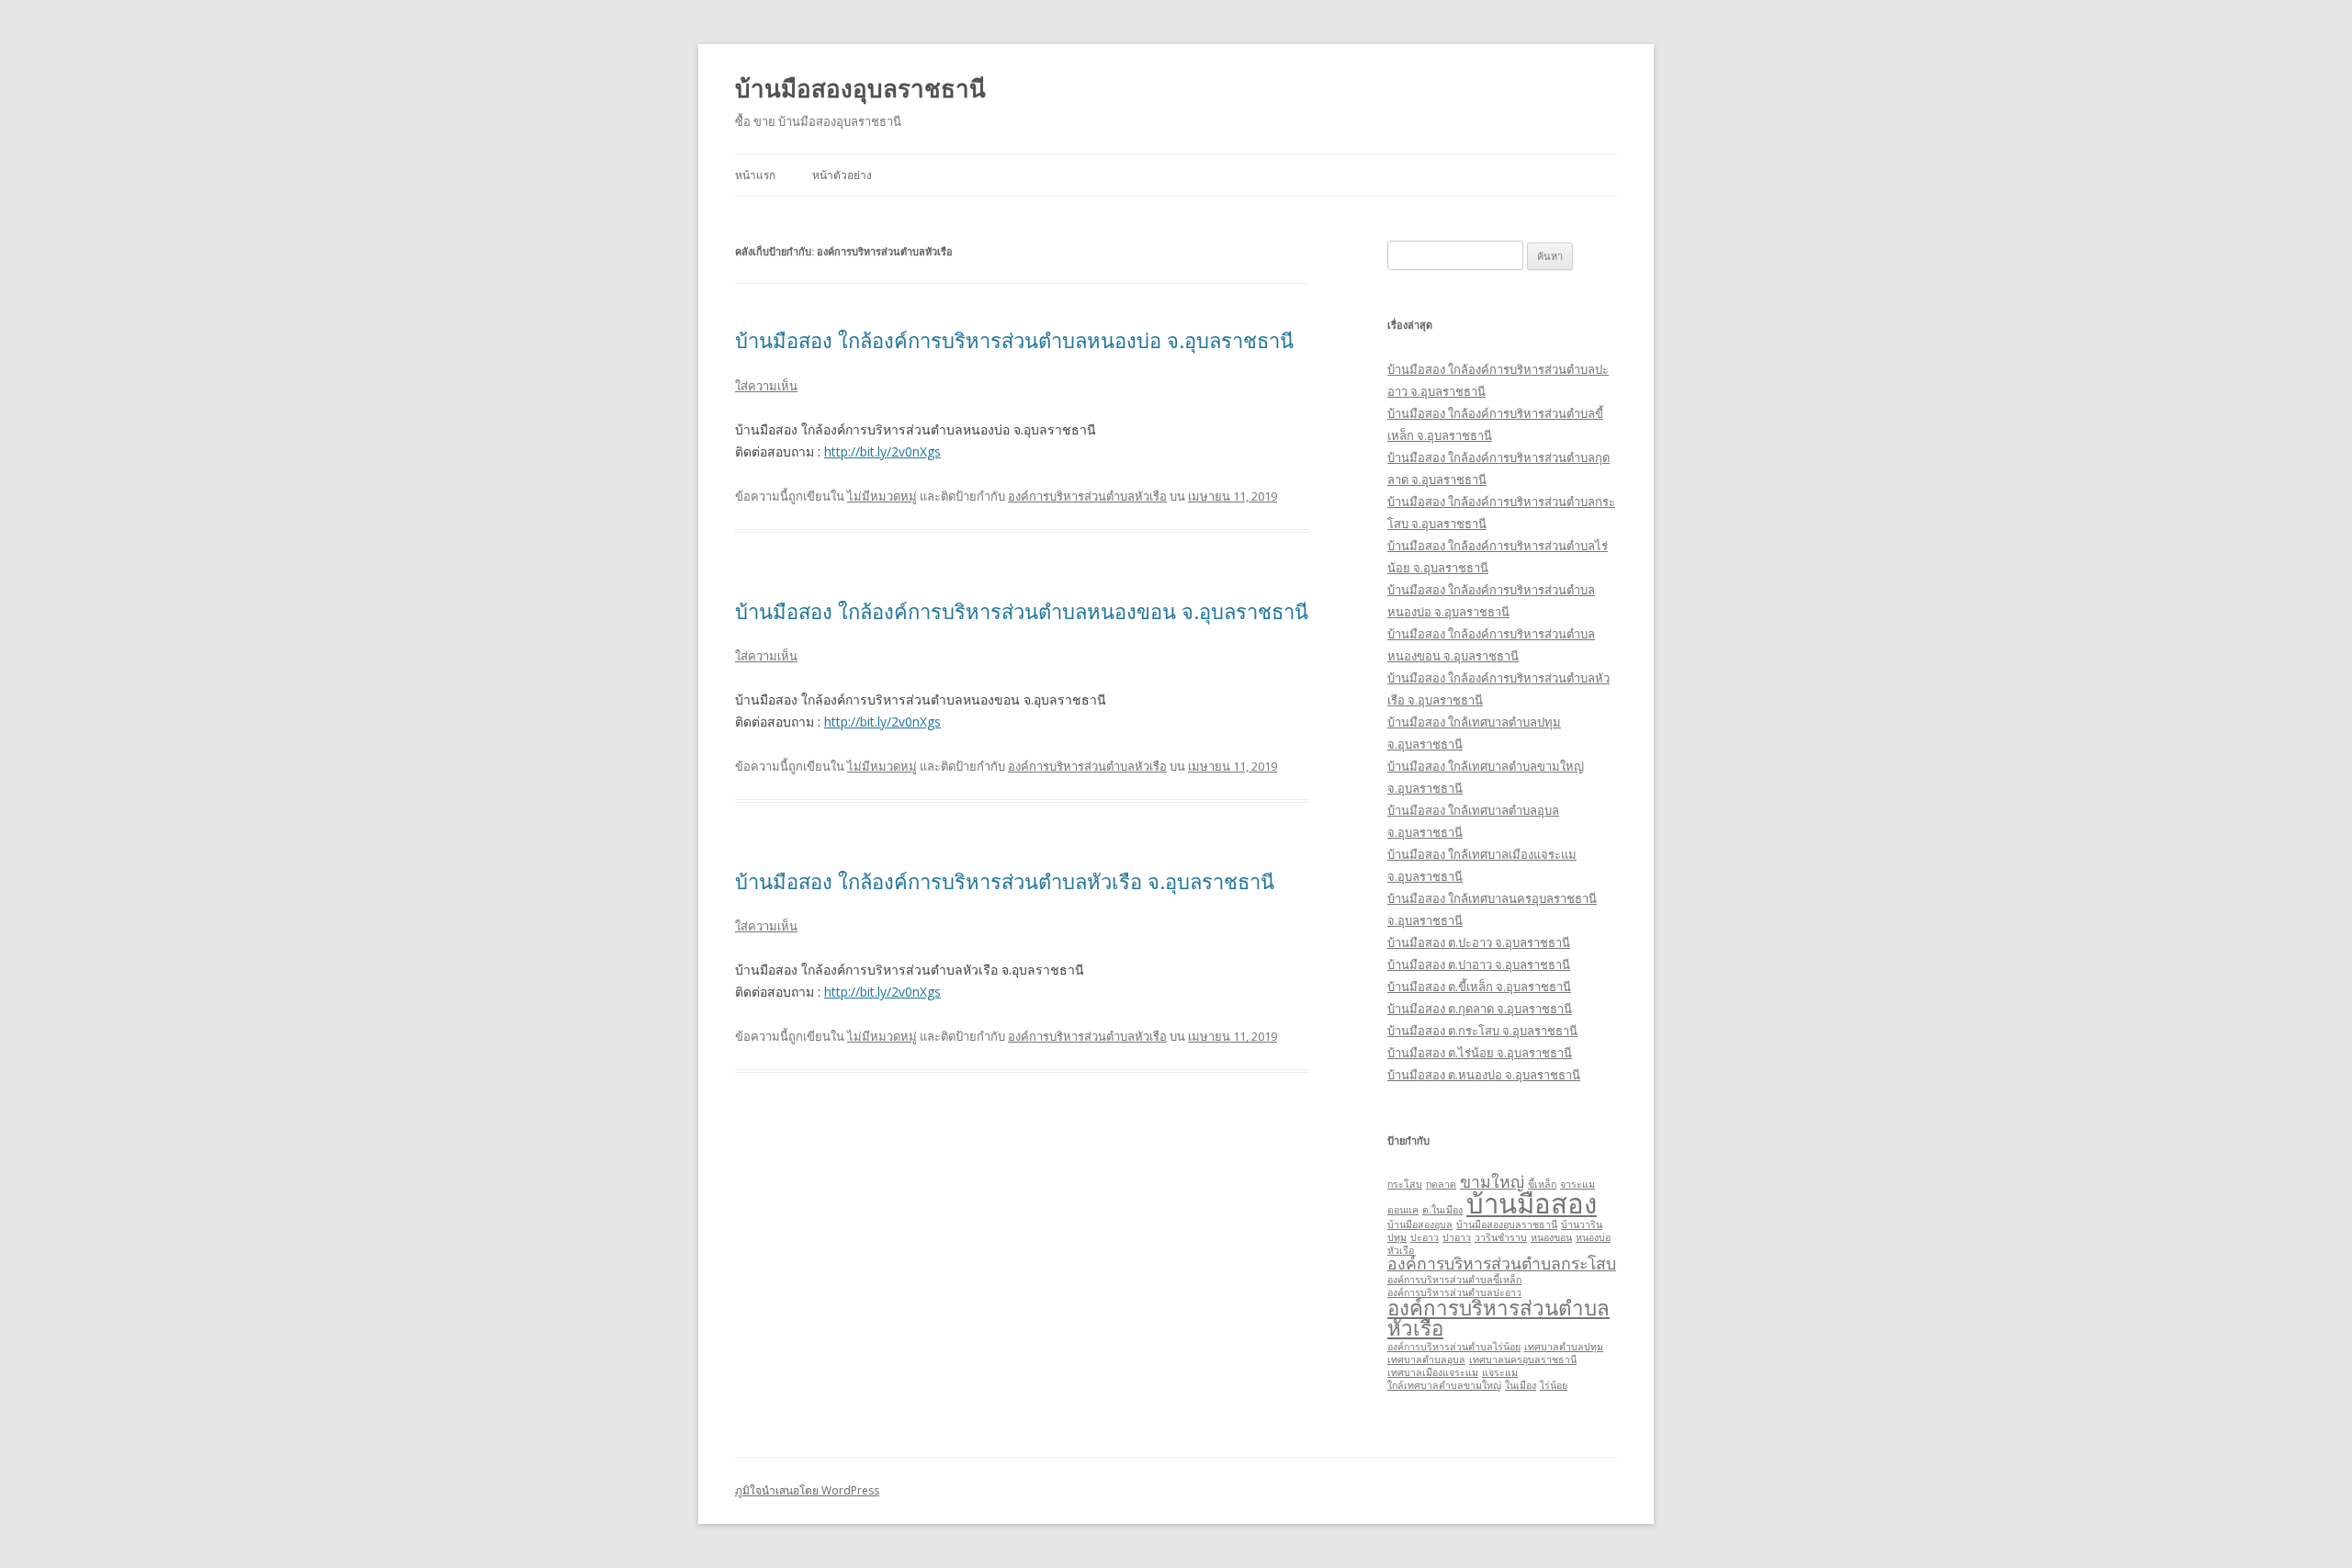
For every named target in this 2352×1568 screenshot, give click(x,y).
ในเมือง (1521, 1385)
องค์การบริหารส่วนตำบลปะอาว (1454, 1292)
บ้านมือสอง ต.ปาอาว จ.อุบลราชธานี (1479, 964)
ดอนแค (1403, 1210)
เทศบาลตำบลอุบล (1426, 1359)
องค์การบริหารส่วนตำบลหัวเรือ (1087, 496)
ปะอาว (1425, 1237)
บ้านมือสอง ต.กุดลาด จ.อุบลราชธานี (1480, 1009)
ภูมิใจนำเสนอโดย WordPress (807, 1490)
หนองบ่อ (1593, 1237)
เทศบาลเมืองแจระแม (1433, 1372)
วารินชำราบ (1501, 1237)
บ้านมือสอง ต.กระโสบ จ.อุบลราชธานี (1482, 1031)
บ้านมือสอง (1532, 1203)
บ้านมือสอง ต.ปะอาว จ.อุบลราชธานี (1479, 942)
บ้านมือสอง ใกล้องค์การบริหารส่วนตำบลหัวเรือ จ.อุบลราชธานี (1005, 881)
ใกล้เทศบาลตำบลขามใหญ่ (1444, 1385)
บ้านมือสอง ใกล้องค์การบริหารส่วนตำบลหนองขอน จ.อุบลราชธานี (1022, 611)
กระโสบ (1405, 1184)
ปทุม (1397, 1237)
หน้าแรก (755, 175)
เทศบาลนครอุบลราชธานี (1523, 1359)
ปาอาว (1457, 1237)
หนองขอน (1551, 1237)
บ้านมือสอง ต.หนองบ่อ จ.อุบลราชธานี (1484, 1075)
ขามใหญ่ (1492, 1181)
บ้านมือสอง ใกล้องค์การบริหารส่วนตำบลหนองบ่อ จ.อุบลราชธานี (1014, 340)
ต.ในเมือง (1442, 1210)
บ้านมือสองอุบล (1420, 1224)
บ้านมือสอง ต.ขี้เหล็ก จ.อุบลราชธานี (1479, 987)
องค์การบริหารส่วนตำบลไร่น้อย (1454, 1347)
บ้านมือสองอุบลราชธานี (860, 88)
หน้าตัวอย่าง (842, 175)
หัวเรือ (1401, 1250)
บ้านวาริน (1582, 1224)
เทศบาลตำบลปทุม (1564, 1347)
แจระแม (1500, 1372)
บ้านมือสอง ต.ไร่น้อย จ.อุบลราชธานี (1480, 1053)
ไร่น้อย (1554, 1385)
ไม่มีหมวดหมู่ (882, 496)
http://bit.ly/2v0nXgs (882, 451)
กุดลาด (1441, 1184)
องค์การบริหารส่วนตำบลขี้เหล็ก (1454, 1280)
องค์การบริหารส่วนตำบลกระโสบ (1502, 1263)
